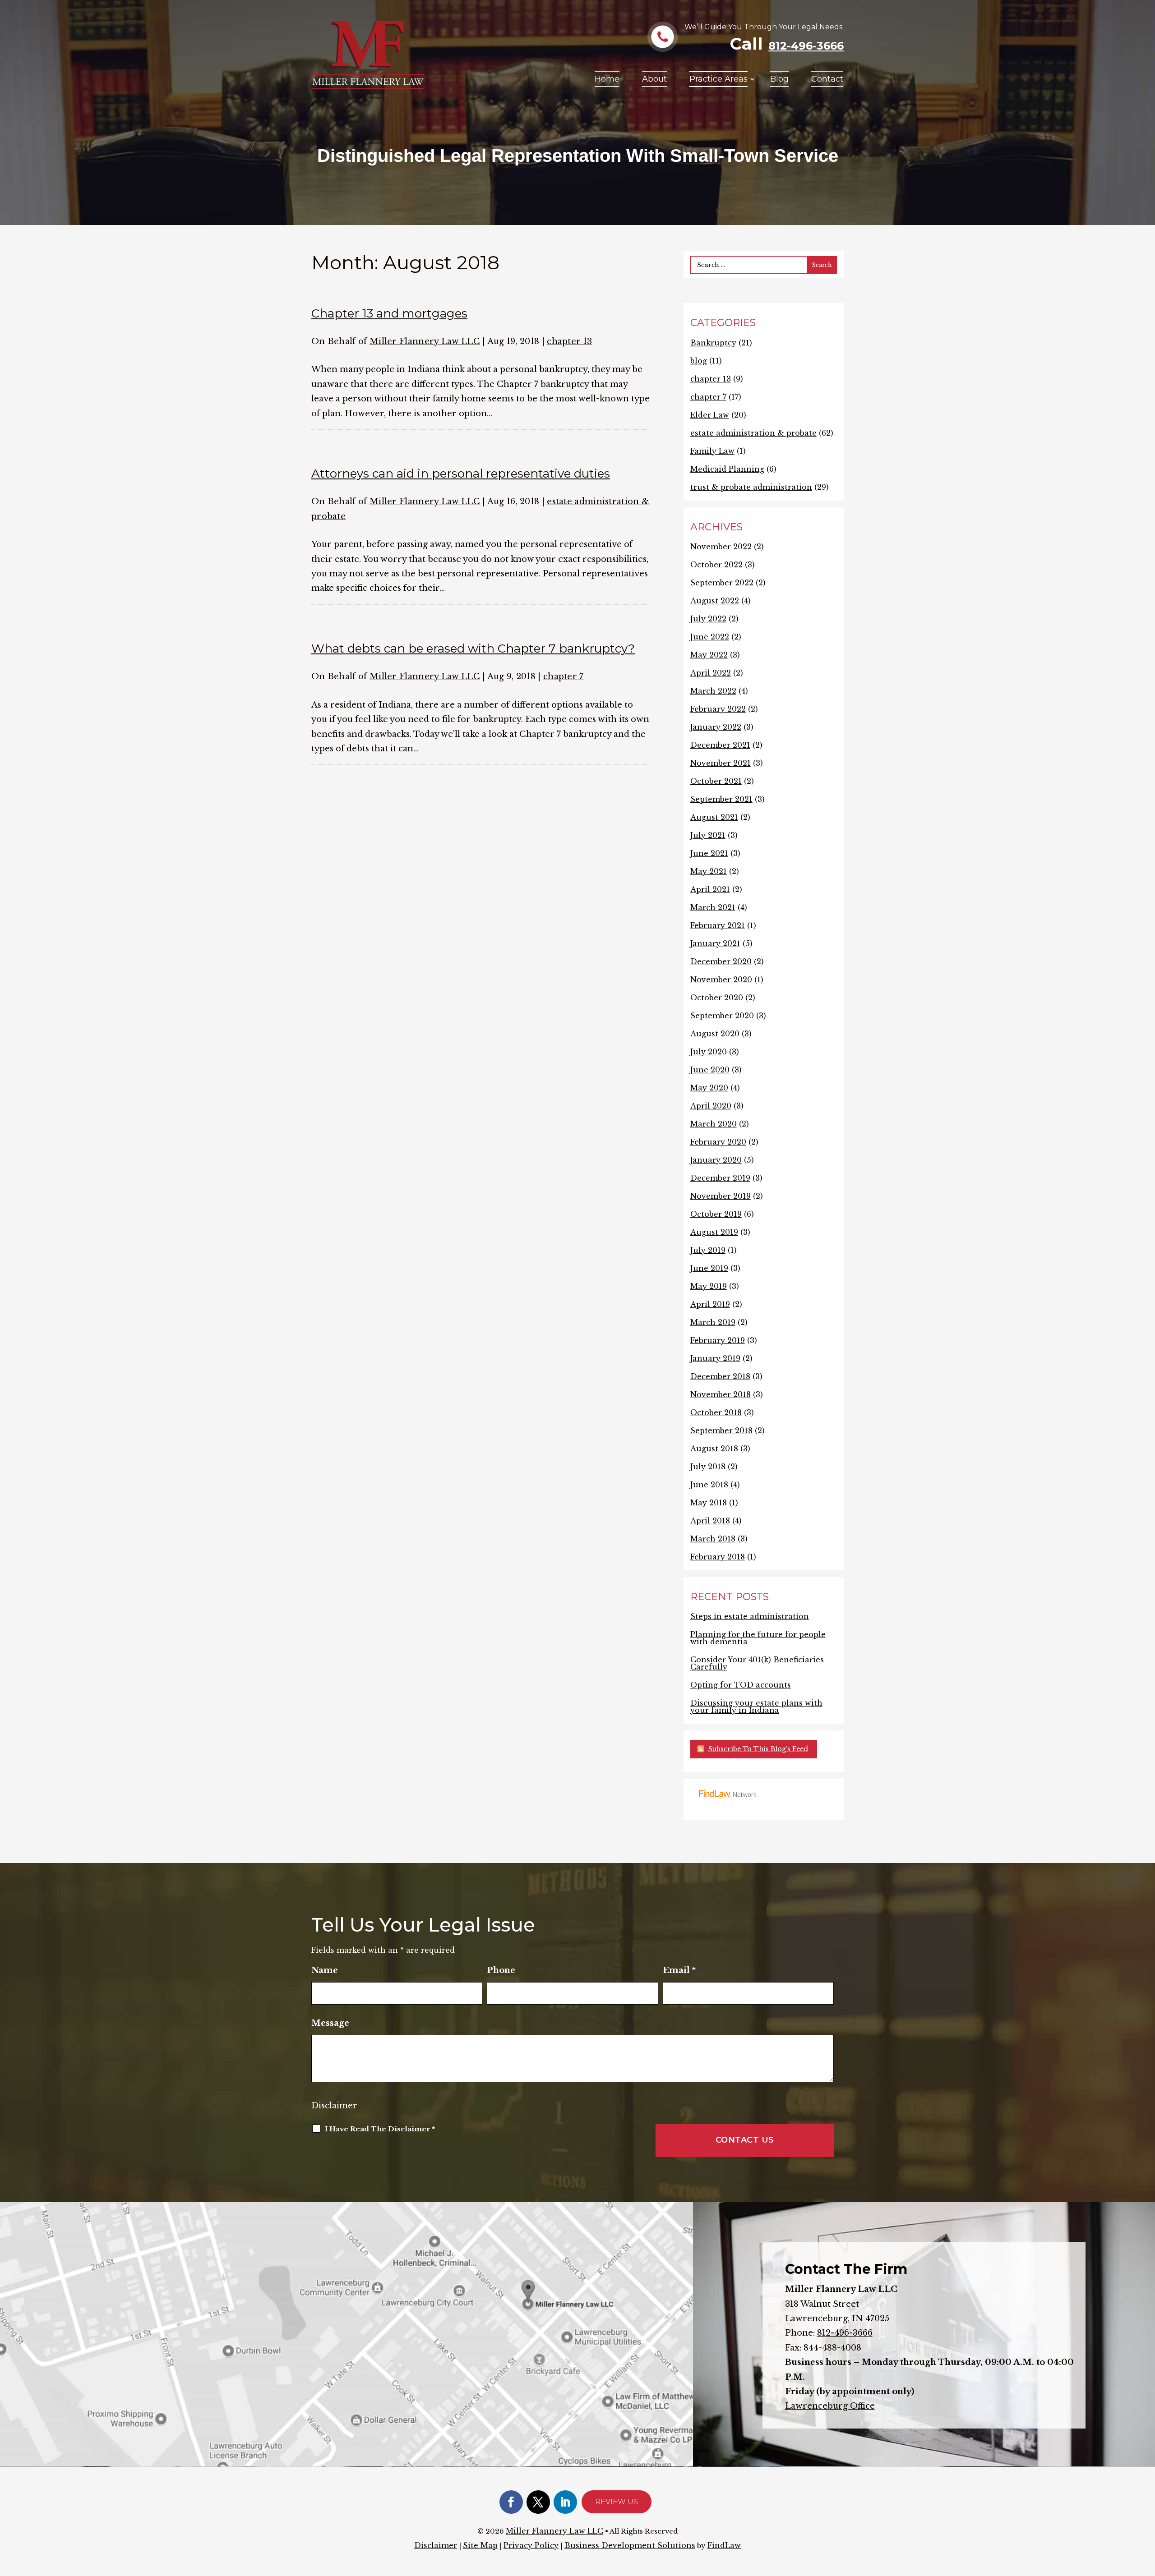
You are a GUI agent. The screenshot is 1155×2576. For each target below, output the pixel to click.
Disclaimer (334, 2106)
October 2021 (716, 781)
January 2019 (715, 1358)
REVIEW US (617, 2502)
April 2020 (711, 1106)
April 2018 (710, 1521)
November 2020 (721, 980)
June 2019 (709, 1268)
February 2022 (718, 709)
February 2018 (718, 1557)
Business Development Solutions (630, 2545)
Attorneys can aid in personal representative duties (461, 474)
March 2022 (713, 691)
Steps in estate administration (750, 1616)
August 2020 (715, 1034)
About (654, 79)
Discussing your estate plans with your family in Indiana (756, 1707)
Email (679, 1970)
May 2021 (709, 871)
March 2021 (713, 907)
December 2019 (720, 1178)
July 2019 (708, 1250)
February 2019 (718, 1340)
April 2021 (710, 889)
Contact (827, 79)
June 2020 (710, 1070)
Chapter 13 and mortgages (389, 313)
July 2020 (709, 1052)
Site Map (480, 2545)
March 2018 (713, 1539)
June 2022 (710, 637)
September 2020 (722, 1016)
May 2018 (709, 1503)
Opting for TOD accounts (741, 1685)
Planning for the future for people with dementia (758, 1638)
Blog (779, 79)
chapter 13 (569, 341)
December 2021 (720, 745)
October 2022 (716, 565)
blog (699, 361)
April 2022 (711, 673)
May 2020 (709, 1088)
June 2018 (709, 1485)
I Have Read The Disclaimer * (380, 2129)
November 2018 (721, 1394)
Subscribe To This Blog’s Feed (758, 1749)
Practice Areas (718, 79)
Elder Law (710, 415)
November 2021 (721, 763)
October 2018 (716, 1412)
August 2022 (715, 601)
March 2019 (713, 1322)
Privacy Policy (531, 2545)
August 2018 (714, 1449)
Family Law (712, 451)
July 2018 (708, 1467)
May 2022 (709, 655)
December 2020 (721, 961)
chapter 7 (564, 676)
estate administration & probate (753, 433)
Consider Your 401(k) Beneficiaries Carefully (757, 1663)
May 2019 (709, 1286)
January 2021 (715, 943)
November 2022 (721, 547)
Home (607, 79)
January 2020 (716, 1160)
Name (325, 1970)
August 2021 (714, 817)
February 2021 (718, 925)
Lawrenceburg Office (830, 2406)
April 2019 (710, 1304)
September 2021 (721, 799)
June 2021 (709, 853)
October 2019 (716, 1214)
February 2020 (718, 1142)
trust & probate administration (751, 487)
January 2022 (716, 727)
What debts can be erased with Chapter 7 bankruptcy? (473, 649)
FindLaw (724, 2545)
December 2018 (720, 1376)
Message (330, 2023)
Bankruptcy (713, 343)
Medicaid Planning (727, 469)
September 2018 (721, 1431)
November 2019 (721, 1196)
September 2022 (722, 583)
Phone (501, 1970)
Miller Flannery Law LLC (425, 341)
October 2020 (717, 998)
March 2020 (714, 1124)
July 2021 (708, 835)
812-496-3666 (806, 46)
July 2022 (708, 619)
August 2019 (714, 1232)
